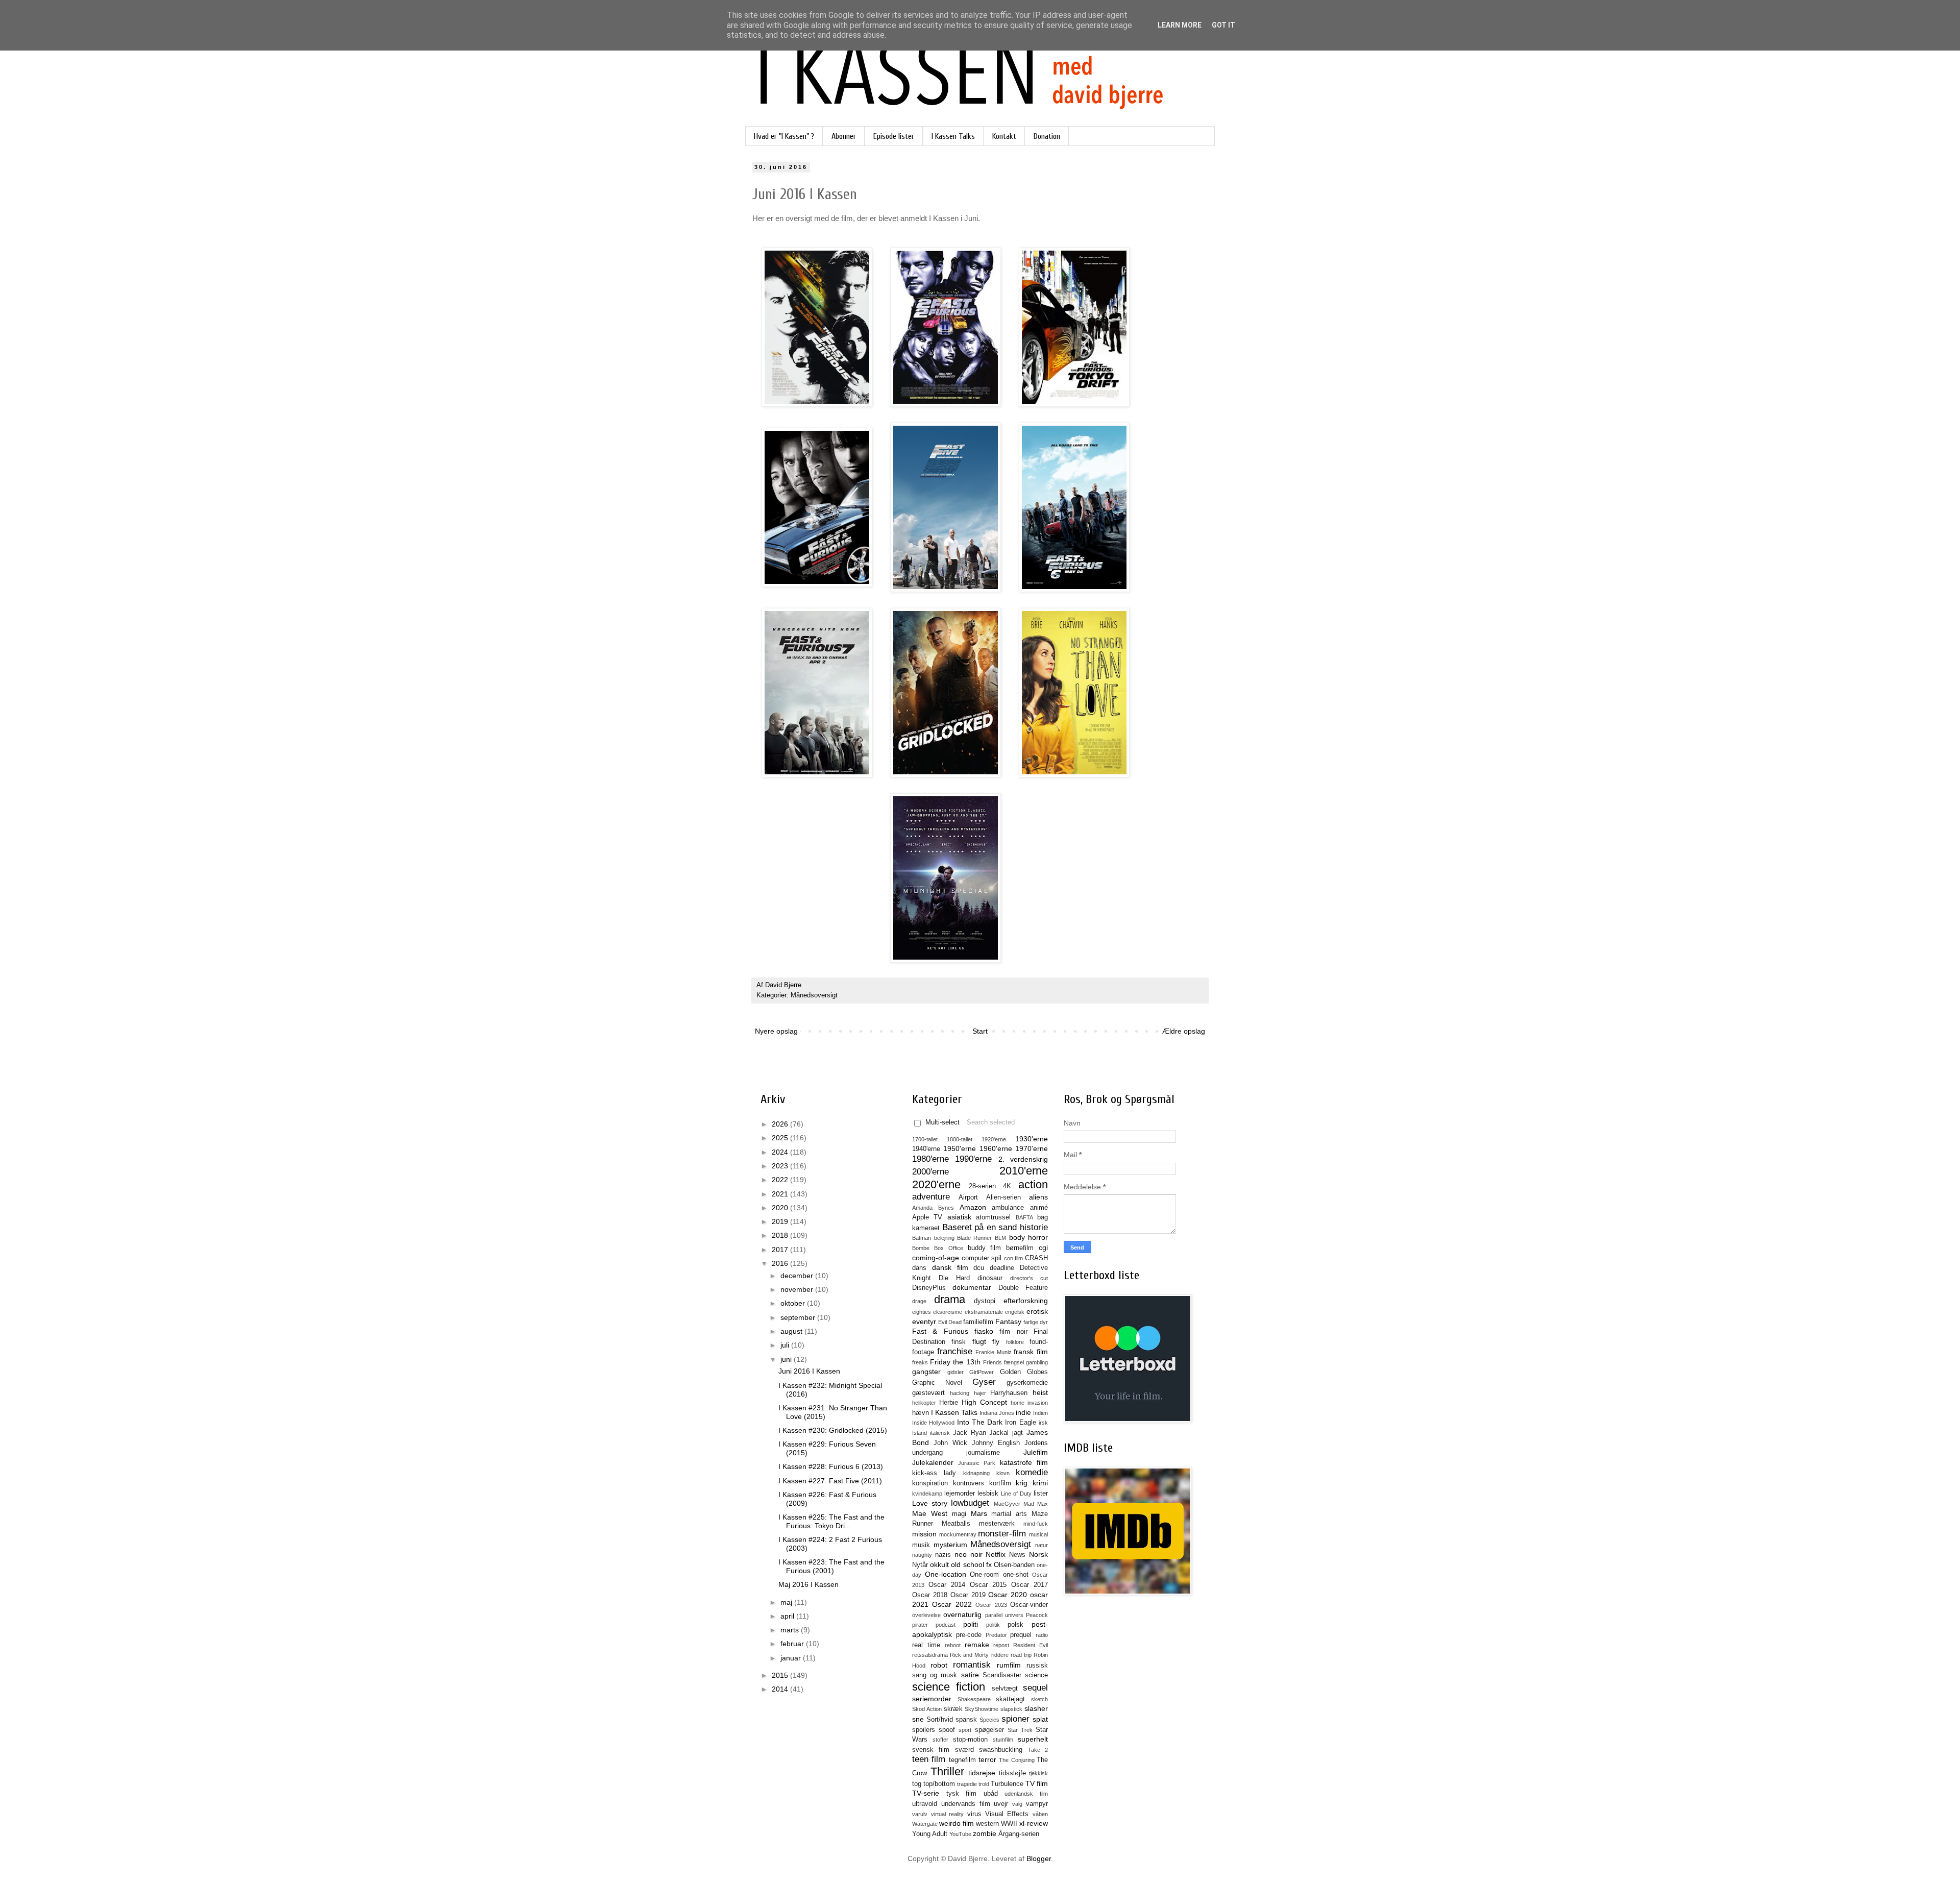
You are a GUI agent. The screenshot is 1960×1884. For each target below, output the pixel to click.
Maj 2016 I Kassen (808, 1584)
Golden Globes (1024, 1372)
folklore (1015, 1342)
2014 (781, 1689)
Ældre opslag (1184, 1031)
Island (920, 1433)
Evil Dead (950, 1322)
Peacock (1037, 1615)
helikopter (924, 1403)
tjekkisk (1038, 1773)
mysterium (950, 1545)
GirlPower (982, 1372)
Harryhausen (1009, 1393)
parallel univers (1004, 1615)
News (1017, 1555)
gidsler (955, 1372)
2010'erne (1024, 1171)
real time (926, 1645)
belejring (944, 1238)
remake (977, 1645)
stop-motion (970, 1740)
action (1033, 1184)
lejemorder (960, 1494)
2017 (781, 1250)
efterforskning (1026, 1301)
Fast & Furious (940, 1331)
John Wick (950, 1443)
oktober (794, 1303)
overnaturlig (962, 1614)
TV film (1037, 1783)
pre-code (969, 1635)
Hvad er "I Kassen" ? (784, 136)
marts (791, 1630)
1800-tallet (960, 1139)
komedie (1032, 1472)
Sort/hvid (940, 1720)
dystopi (985, 1301)
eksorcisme (948, 1312)
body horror (1029, 1237)
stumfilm (1003, 1740)
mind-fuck (1036, 1524)
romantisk (972, 1665)
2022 (781, 1180)
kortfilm (1000, 1483)
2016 (781, 1263)
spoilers (924, 1730)
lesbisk (988, 1494)
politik (993, 1625)
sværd (964, 1750)
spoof (947, 1730)
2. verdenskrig (1023, 1159)
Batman (922, 1238)
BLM (1000, 1238)
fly (996, 1341)
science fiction (949, 1687)
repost (1001, 1645)
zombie (985, 1833)
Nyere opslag (776, 1031)
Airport (968, 1197)
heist (1040, 1392)
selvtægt (1005, 1689)
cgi (1043, 1247)
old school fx (971, 1564)
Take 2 (1038, 1750)
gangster (926, 1372)
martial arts (1009, 1514)
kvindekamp (927, 1494)
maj (787, 1602)
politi (971, 1624)
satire (970, 1675)
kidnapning (976, 1473)
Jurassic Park (977, 1463)
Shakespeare (974, 1699)
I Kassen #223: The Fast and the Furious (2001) (831, 1566)
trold (984, 1784)
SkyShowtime (982, 1709)
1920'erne (994, 1139)
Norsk (1038, 1554)
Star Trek (1020, 1730)
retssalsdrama (930, 1655)
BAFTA (1024, 1217)
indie (1023, 1412)
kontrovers (969, 1483)
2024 (781, 1152)
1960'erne (996, 1148)
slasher (1036, 1708)
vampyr (1037, 1804)
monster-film (1002, 1534)
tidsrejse (982, 1773)
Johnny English (996, 1443)
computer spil (982, 1258)
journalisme (983, 1453)
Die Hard (954, 1278)
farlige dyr (1036, 1322)
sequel (1035, 1688)
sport (965, 1730)
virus (974, 1814)
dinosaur (990, 1278)
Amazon (973, 1207)
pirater (920, 1625)
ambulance (1008, 1208)
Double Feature (1023, 1288)
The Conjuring (1016, 1760)
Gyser (984, 1382)
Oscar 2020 (1008, 1595)
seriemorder (932, 1699)
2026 (781, 1124)
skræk (953, 1709)
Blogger (1039, 1858)
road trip (1021, 1655)
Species (989, 1720)
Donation (1047, 136)
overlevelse (926, 1615)
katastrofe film (1024, 1462)
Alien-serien (1003, 1197)
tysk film (962, 1794)
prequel (1021, 1635)
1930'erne (1032, 1139)
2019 (781, 1221)
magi (959, 1514)
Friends (993, 1362)
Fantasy (1008, 1322)
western (987, 1824)
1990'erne (973, 1159)
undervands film (966, 1804)
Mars (979, 1513)
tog (917, 1784)
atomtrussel (993, 1217)
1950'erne (960, 1148)
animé (1039, 1208)
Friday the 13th (955, 1362)
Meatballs (956, 1524)
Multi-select (942, 1122)
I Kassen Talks (953, 136)
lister (1041, 1494)
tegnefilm (962, 1760)
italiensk (940, 1433)
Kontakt (1004, 136)
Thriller (947, 1771)
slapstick (1011, 1709)
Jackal (999, 1433)
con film (1014, 1258)
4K (1007, 1186)
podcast (946, 1625)
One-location (946, 1574)
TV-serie (926, 1793)
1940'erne (926, 1149)
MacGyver (1007, 1504)
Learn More (1180, 25)
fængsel (1014, 1362)
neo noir (969, 1554)
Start (980, 1031)
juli (786, 1345)
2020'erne (936, 1184)
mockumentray (958, 1534)
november (798, 1289)
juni (787, 1359)
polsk (1015, 1625)
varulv (920, 1814)
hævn (921, 1413)
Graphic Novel (937, 1383)
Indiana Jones (997, 1413)
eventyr (924, 1322)
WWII (1009, 1824)
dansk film (950, 1267)
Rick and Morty (969, 1655)
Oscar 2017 (1030, 1585)
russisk (1037, 1666)
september (799, 1317)
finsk (959, 1342)
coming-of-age (936, 1258)
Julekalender (933, 1462)
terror (987, 1759)
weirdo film (957, 1823)
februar (793, 1644)
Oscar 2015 (988, 1585)
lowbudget (970, 1503)
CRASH (1036, 1258)
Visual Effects (1007, 1814)
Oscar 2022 (952, 1604)
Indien (1040, 1413)
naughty (922, 1555)
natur (1042, 1545)
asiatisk (959, 1217)
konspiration (930, 1483)
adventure (931, 1197)
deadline (1002, 1268)
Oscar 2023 (991, 1605)
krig (1022, 1483)
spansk (966, 1720)
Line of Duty (1016, 1494)
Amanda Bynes (933, 1208)
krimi (1040, 1483)
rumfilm (1009, 1665)
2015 (781, 1675)
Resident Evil (1031, 1645)
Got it (1223, 25)
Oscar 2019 (968, 1595)
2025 (781, 1138)
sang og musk (935, 1675)
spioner (1015, 1719)
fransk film (1031, 1352)
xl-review (1034, 1823)
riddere (1000, 1655)
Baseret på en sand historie (995, 1227)
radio (1042, 1635)
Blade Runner (975, 1238)
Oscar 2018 (930, 1595)
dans (919, 1268)
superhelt (1033, 1739)
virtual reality (948, 1814)
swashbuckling (1001, 1750)
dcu (979, 1268)
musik (921, 1545)
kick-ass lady (934, 1473)
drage (919, 1301)
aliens (1038, 1197)
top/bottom (939, 1784)
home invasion (1029, 1403)
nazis (943, 1555)
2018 (781, 1235)
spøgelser (989, 1730)
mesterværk (997, 1524)
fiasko (984, 1331)
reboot (953, 1645)
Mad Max (1036, 1504)
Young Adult (930, 1834)
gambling (1037, 1362)
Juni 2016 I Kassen (809, 1371)
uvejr (1001, 1804)
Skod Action (927, 1709)
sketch (1039, 1699)
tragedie (967, 1784)
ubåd (991, 1794)
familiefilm (978, 1322)
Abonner (844, 136)
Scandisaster (1002, 1675)
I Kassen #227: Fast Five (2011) (830, 1481)
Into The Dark (980, 1422)
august (792, 1331)
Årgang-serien (1019, 1834)
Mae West (930, 1513)
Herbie (949, 1403)
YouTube (960, 1834)
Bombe (921, 1248)
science (1036, 1675)
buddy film (985, 1248)
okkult (939, 1564)
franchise (955, 1351)
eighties (922, 1312)
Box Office (949, 1248)
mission (924, 1534)
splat (1040, 1719)
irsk (1043, 1423)
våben (1040, 1814)
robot (939, 1665)
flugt (979, 1341)
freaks (920, 1362)
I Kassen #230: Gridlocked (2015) (833, 1430)
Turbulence (1007, 1784)
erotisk (1037, 1311)
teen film (929, 1759)
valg (1017, 1804)
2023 (781, 1166)
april (788, 1616)
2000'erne (930, 1172)
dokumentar (972, 1287)
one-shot (1016, 1575)
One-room (984, 1575)
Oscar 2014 (947, 1585)
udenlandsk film (1026, 1794)
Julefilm (1036, 1452)
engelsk (1015, 1312)
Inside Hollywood (933, 1423)
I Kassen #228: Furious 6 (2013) (831, 1466)
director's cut (1029, 1278)
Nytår (920, 1565)
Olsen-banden (1014, 1565)
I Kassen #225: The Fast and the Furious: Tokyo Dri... (831, 1521)
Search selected (991, 1122)
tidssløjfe (1012, 1773)
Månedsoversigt (814, 995)
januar (792, 1658)
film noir (1013, 1332)
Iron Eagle (1020, 1423)
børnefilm (1020, 1248)
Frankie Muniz (994, 1352)
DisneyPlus (929, 1288)
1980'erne (930, 1159)
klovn (1003, 1473)
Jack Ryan (970, 1433)
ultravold (925, 1804)
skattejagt (1010, 1699)
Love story (930, 1503)
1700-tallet (925, 1139)
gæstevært (928, 1393)
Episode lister (894, 136)
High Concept (984, 1402)
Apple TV (927, 1217)
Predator (996, 1635)
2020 (781, 1208)
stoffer (940, 1740)
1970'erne (1032, 1148)
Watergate (925, 1824)
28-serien (982, 1186)
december (798, 1276)
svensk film (931, 1750)
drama (950, 1299)
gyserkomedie (1027, 1383)
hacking (960, 1393)
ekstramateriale (984, 1312)
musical (1038, 1534)
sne (918, 1719)
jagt (1018, 1433)
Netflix (996, 1554)
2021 (781, 1194)
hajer (980, 1393)
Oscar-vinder (1029, 1605)
